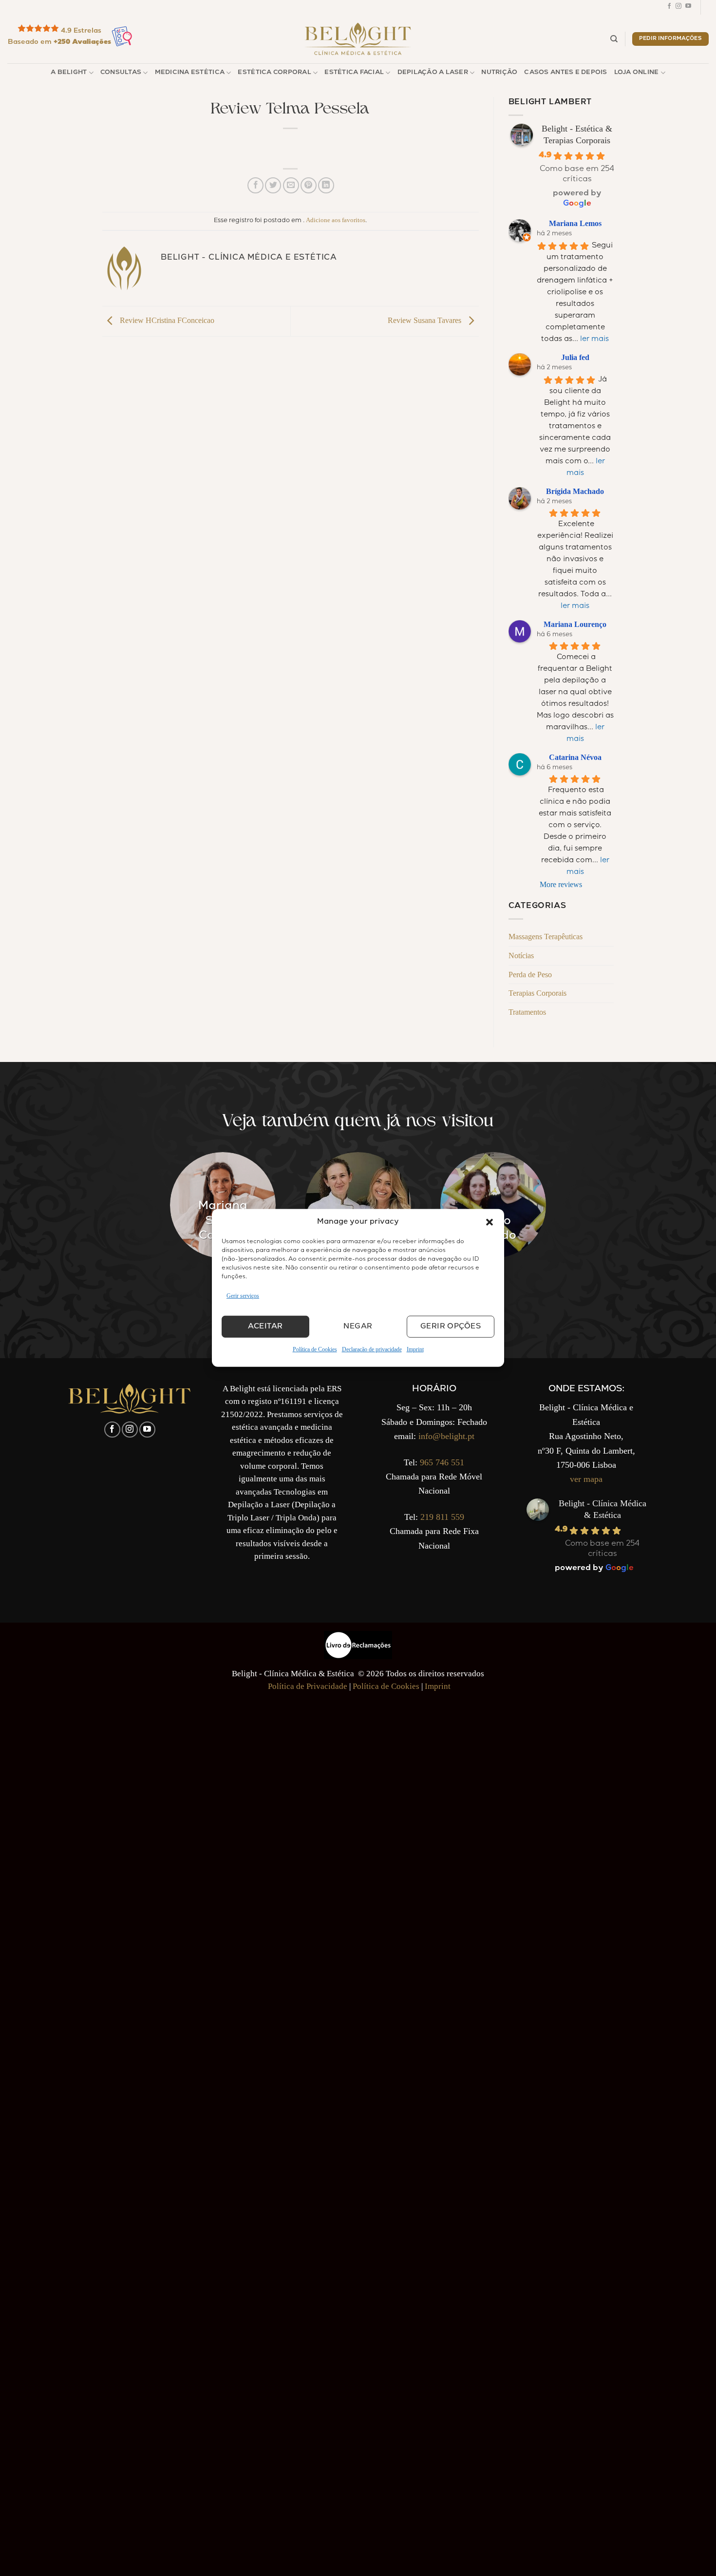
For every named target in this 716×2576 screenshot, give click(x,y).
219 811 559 (442, 1517)
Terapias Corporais (537, 993)
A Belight (69, 73)
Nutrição (499, 73)
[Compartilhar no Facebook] (255, 185)
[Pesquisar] (614, 39)
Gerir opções (451, 1327)
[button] (490, 1222)
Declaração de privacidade (372, 1349)
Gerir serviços (243, 1296)
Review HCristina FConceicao (166, 320)
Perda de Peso (530, 975)
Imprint (415, 1349)
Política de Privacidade (308, 1686)
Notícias (521, 956)
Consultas (121, 73)
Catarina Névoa (575, 757)
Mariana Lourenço (575, 624)
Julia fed (575, 357)
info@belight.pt (446, 1436)
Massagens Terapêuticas (546, 937)
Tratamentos (527, 1012)
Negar (358, 1327)
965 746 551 (442, 1462)
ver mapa (586, 1479)
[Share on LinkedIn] (326, 185)
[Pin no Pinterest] (309, 185)
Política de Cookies (315, 1349)
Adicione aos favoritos (336, 220)
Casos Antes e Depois (565, 73)
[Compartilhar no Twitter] (273, 185)
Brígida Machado (575, 491)
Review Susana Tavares (425, 320)
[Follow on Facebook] (669, 7)
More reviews (561, 884)
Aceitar (265, 1327)
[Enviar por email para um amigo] (291, 185)
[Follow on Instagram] (678, 7)
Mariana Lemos (575, 223)
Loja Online (637, 73)
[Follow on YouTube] (688, 7)
